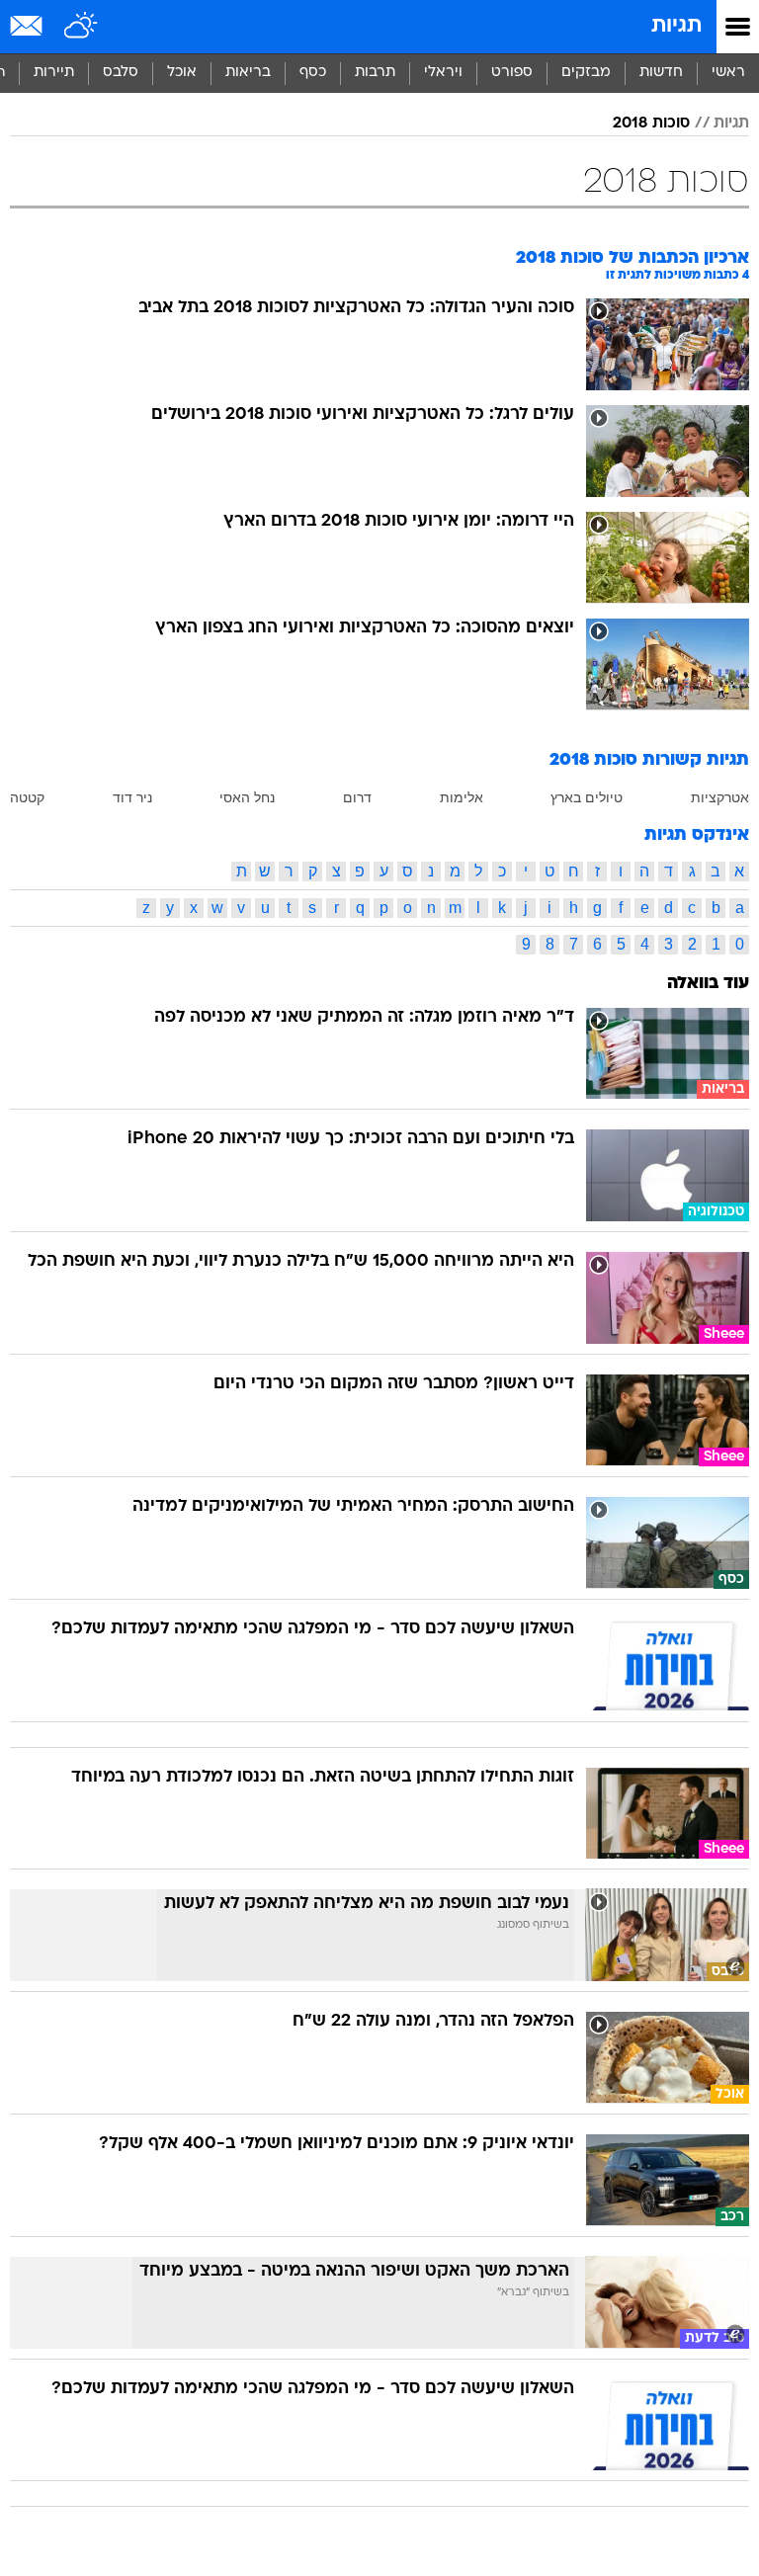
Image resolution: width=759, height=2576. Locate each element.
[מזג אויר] (82, 27)
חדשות (661, 73)
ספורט (512, 73)
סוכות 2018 (651, 124)
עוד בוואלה (708, 984)
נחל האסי (247, 797)
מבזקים (586, 73)
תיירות (54, 73)
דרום (357, 797)
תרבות (375, 73)
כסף (313, 73)
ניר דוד (132, 797)
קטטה (27, 797)
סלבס (121, 73)
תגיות (676, 26)
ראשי (728, 73)
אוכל (182, 73)
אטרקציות (720, 797)
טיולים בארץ (587, 797)
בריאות (248, 73)
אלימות (462, 797)
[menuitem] (661, 73)
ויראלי (443, 73)
